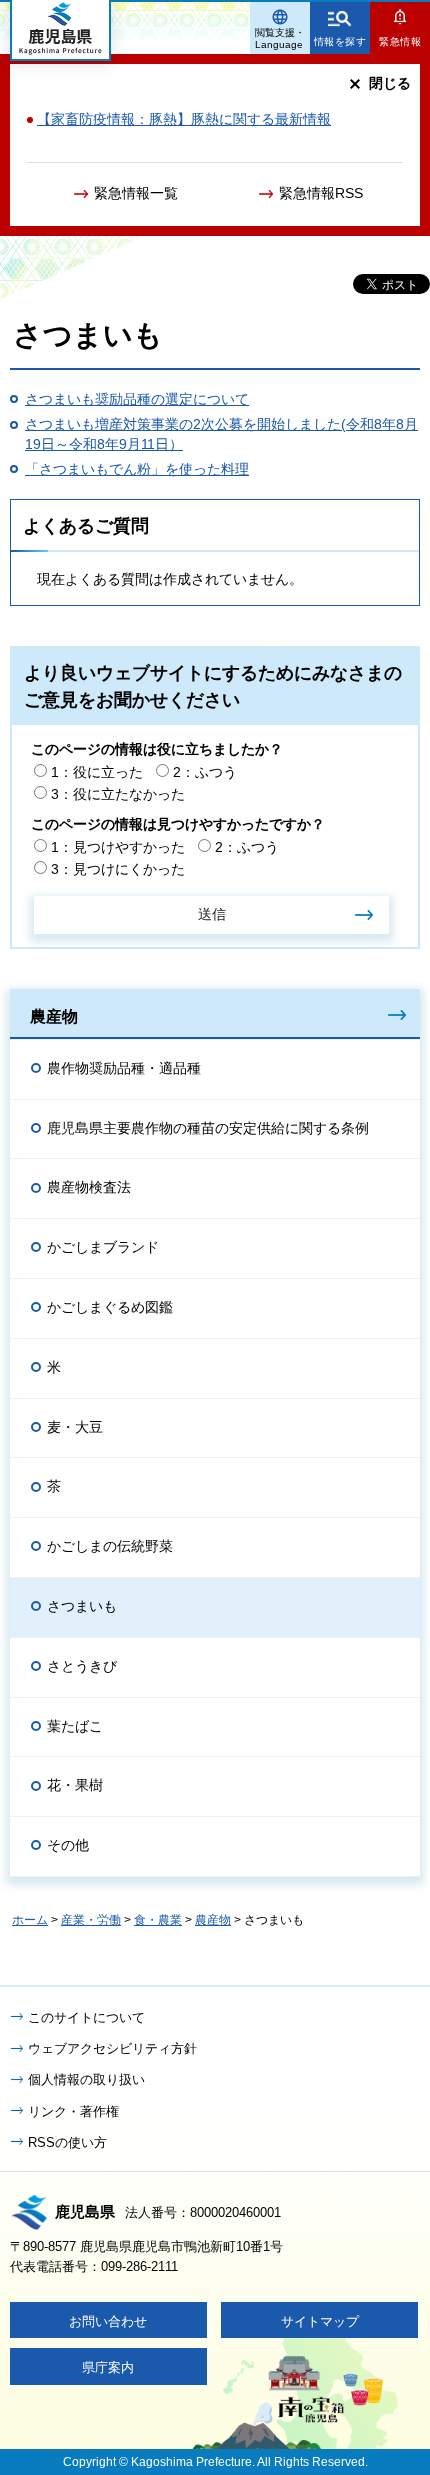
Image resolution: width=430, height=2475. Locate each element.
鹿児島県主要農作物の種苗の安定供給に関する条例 (208, 1128)
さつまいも (82, 1606)
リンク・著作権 (73, 2111)
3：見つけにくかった (118, 869)
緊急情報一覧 (136, 193)
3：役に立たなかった (118, 794)
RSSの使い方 (67, 2142)
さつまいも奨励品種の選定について (137, 399)
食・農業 (158, 1920)
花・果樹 (75, 1785)
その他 (68, 1845)
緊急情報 (400, 41)
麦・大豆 (75, 1427)
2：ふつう (205, 772)
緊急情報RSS (321, 193)
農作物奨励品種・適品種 (124, 1068)
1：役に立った (97, 772)
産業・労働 (91, 1920)
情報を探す (340, 41)
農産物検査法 (89, 1187)
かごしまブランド (103, 1247)
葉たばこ (75, 1726)
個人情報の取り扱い (86, 2079)
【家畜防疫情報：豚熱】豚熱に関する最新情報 (184, 119)
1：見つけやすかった (118, 847)
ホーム (30, 1920)
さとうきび (82, 1666)
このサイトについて (86, 2017)
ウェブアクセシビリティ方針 (112, 2048)
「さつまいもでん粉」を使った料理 (137, 469)
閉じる (390, 83)
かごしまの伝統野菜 (110, 1546)
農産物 (54, 1016)
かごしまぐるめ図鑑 (110, 1307)
